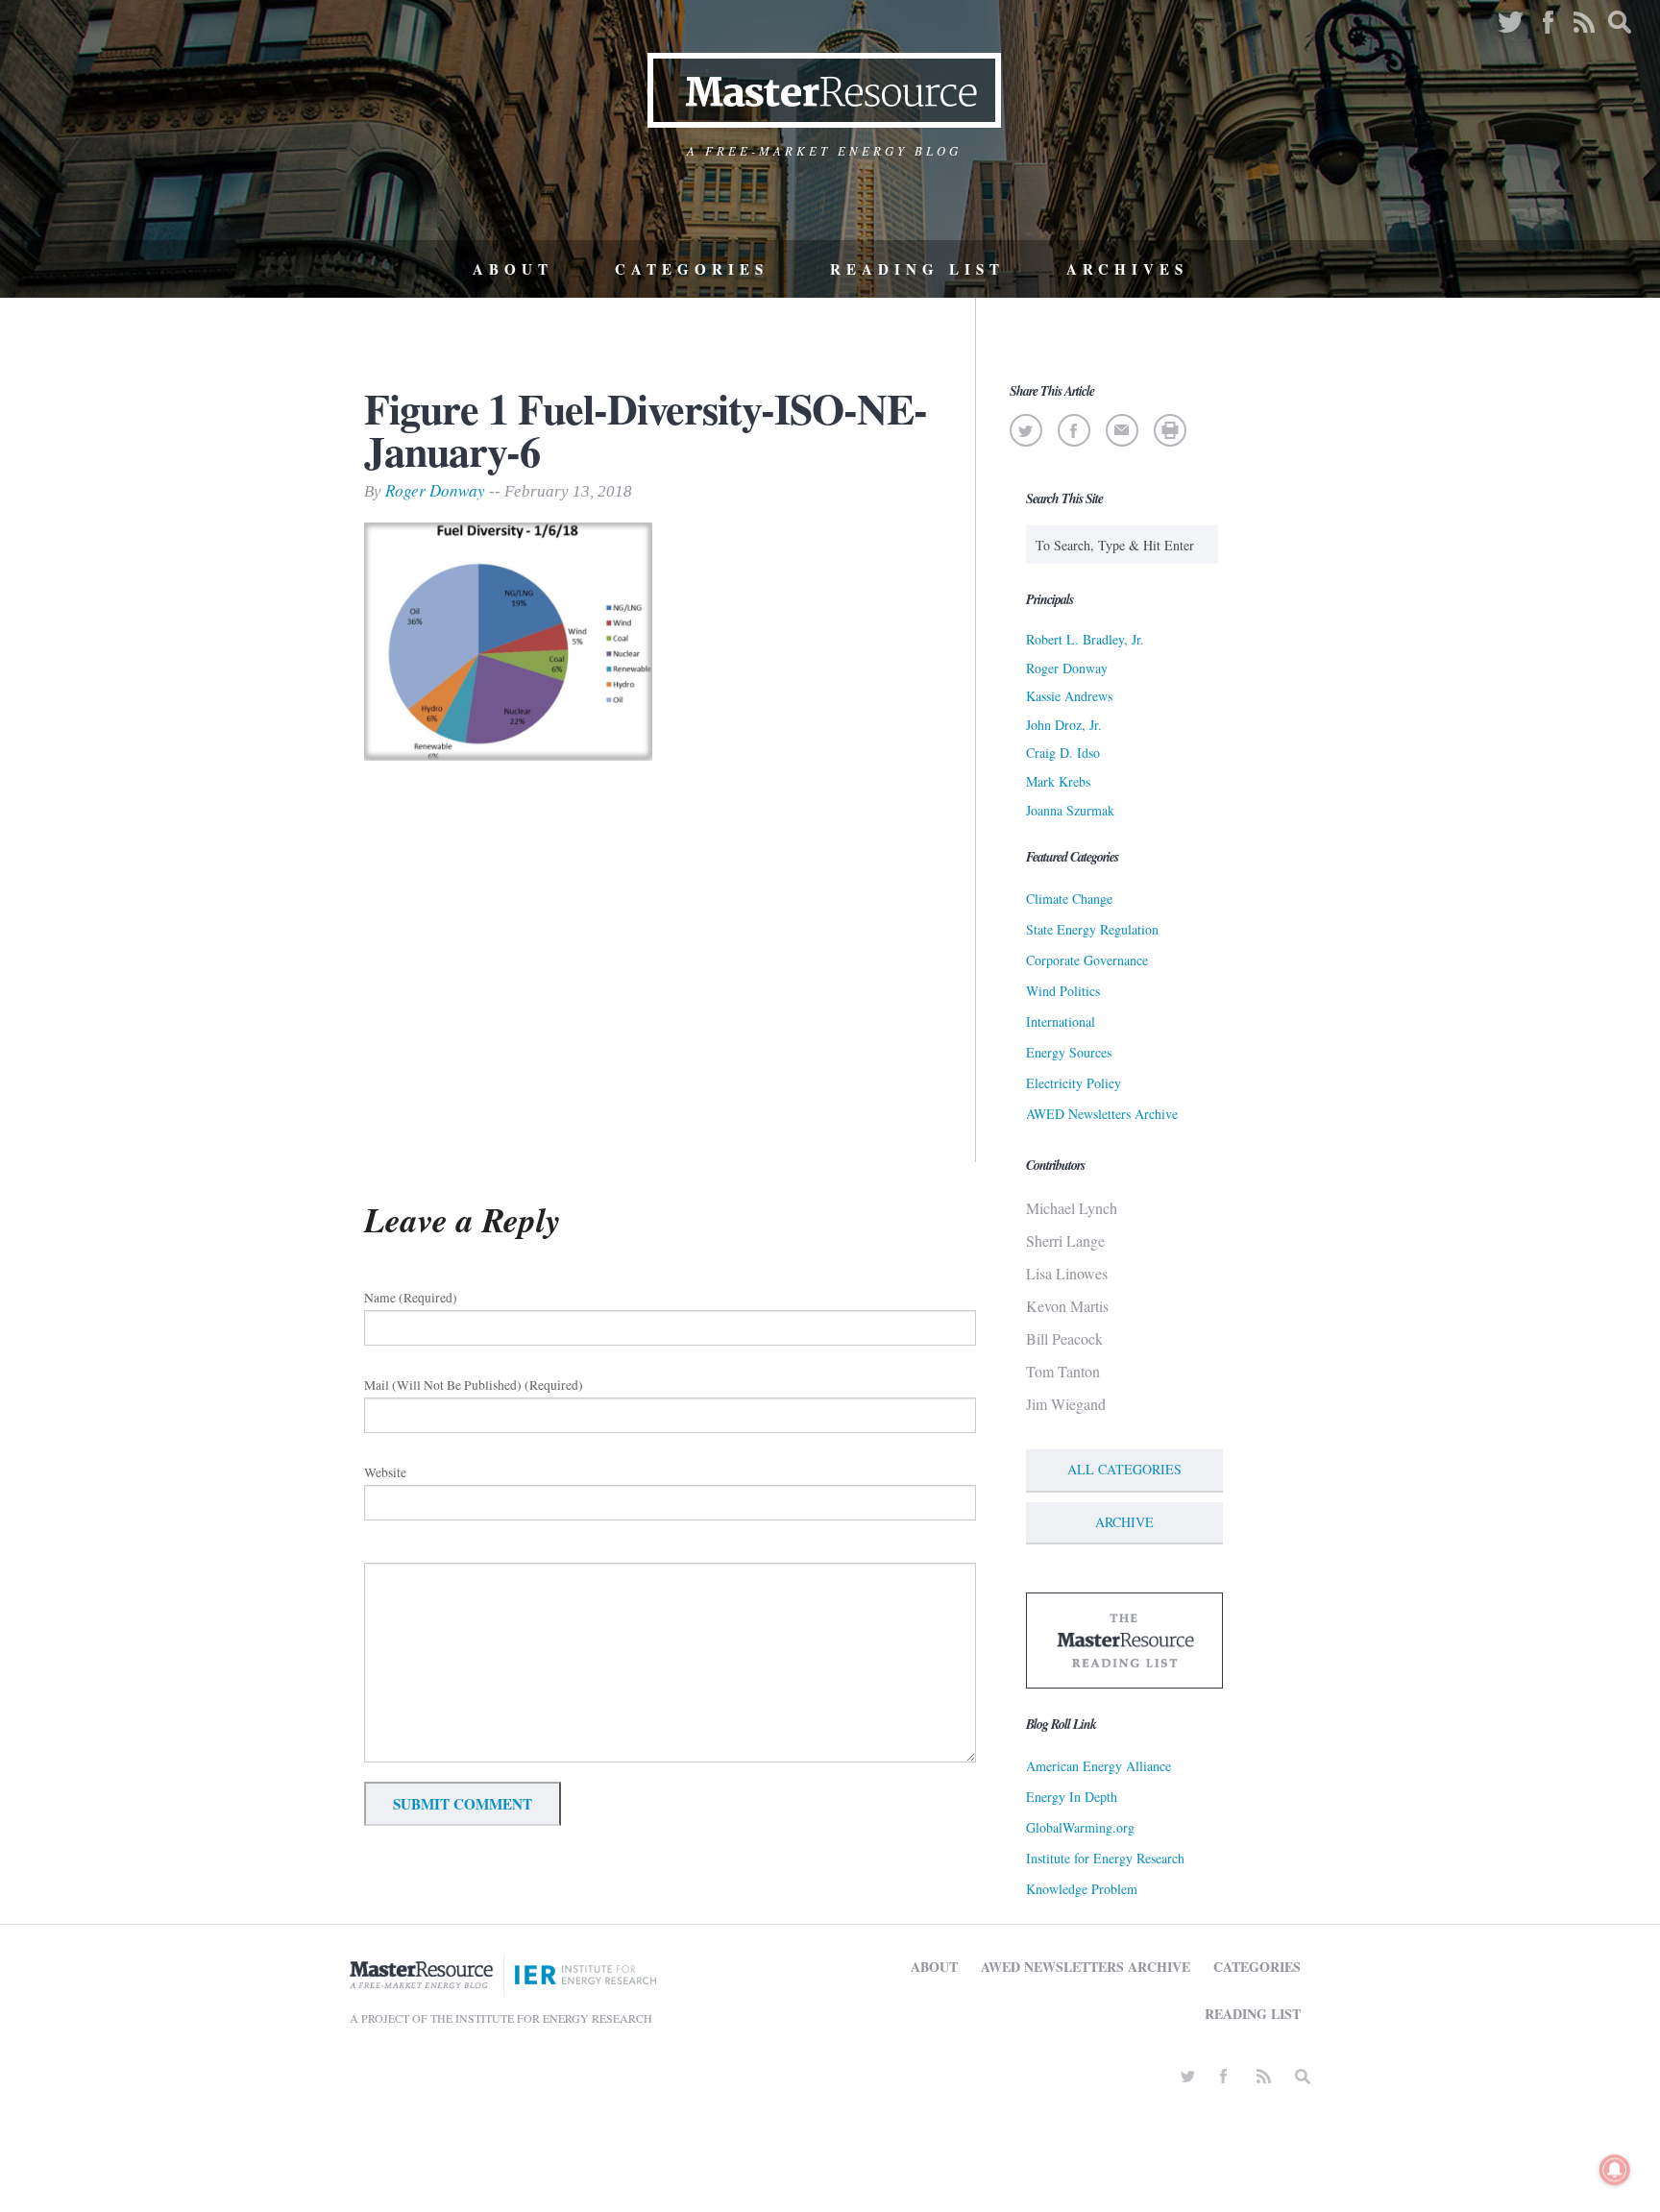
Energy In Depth (1072, 1797)
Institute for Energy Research (1105, 1858)
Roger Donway (435, 490)
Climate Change (1069, 899)
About (513, 269)
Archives (1127, 269)
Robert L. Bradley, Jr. (1085, 639)
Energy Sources (1069, 1052)
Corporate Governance (1087, 960)
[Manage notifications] (1615, 2170)
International (1061, 1021)
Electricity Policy (1074, 1083)
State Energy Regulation (1092, 929)
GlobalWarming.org (1080, 1827)
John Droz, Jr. (1064, 725)
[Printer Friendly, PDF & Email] (1170, 430)
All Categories (1124, 1469)
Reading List (917, 269)
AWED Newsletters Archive (1102, 1114)
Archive (1124, 1522)
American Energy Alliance (1099, 1766)
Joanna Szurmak (1070, 810)
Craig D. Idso (1063, 753)
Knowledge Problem (1082, 1889)
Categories (692, 269)
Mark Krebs (1058, 781)
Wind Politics (1063, 991)
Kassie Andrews (1069, 696)
